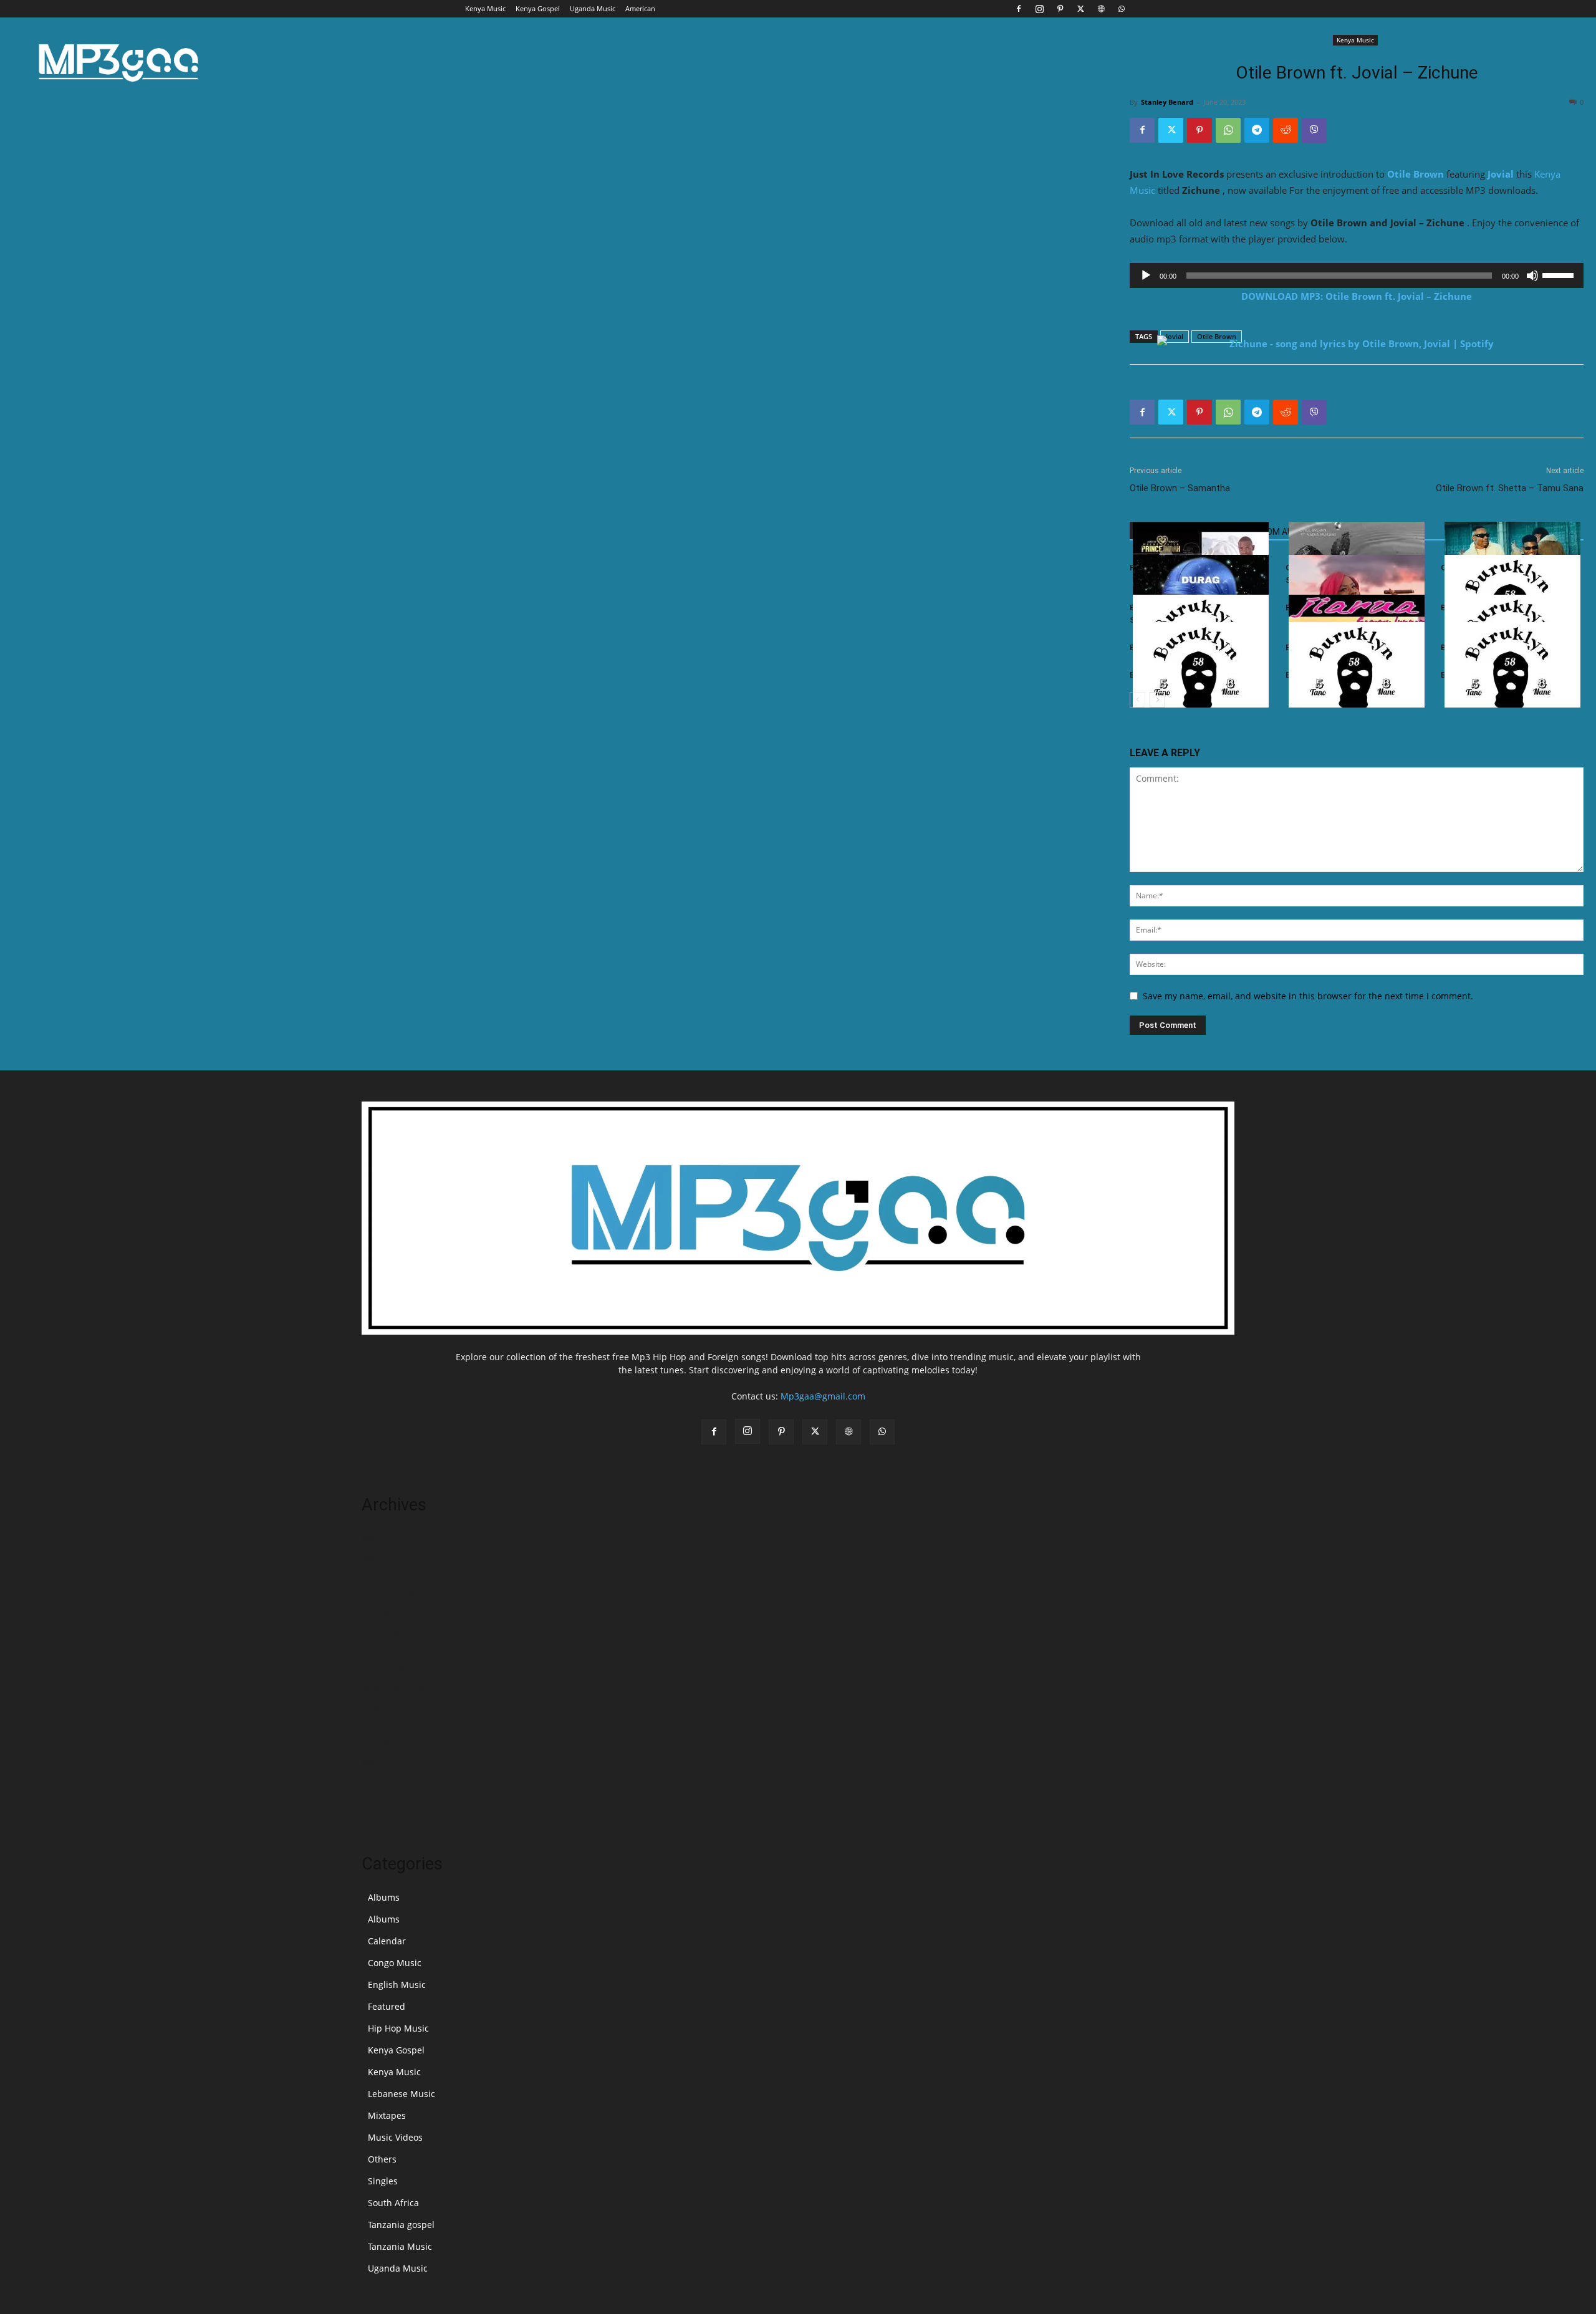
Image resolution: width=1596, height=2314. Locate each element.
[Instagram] (1039, 9)
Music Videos (395, 2137)
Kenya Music (485, 8)
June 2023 (382, 1744)
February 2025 (392, 1576)
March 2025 (386, 1557)
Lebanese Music (401, 2094)
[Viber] (1314, 130)
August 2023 (387, 1707)
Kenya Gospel (538, 8)
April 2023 (383, 1781)
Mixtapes (387, 2115)
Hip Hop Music (398, 2028)
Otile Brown (1416, 174)
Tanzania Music (400, 2246)
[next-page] (1157, 700)
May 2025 (382, 1538)
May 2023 (382, 1763)
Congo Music (395, 1963)
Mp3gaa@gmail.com (823, 1396)
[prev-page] (1137, 700)
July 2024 (380, 1613)
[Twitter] (1080, 9)
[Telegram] (1257, 130)
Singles (383, 2181)
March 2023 (386, 1800)
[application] (1357, 276)
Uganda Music (593, 8)
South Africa (393, 2203)
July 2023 (380, 1725)
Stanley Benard (1167, 102)
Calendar (387, 1941)
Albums (384, 1897)
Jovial (1501, 174)
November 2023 (395, 1650)
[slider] (1560, 274)
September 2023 (396, 1688)
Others (382, 2159)
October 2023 (390, 1669)
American (640, 8)
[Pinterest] (1060, 9)
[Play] (1146, 276)
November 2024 (395, 1594)
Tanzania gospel (401, 2225)
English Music (397, 1985)
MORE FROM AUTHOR (1273, 532)
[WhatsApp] (1122, 9)
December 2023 (394, 1632)
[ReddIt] (1286, 130)
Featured (387, 2006)
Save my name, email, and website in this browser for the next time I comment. (1308, 996)
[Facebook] (1019, 9)
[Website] (1101, 9)
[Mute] (1532, 276)
